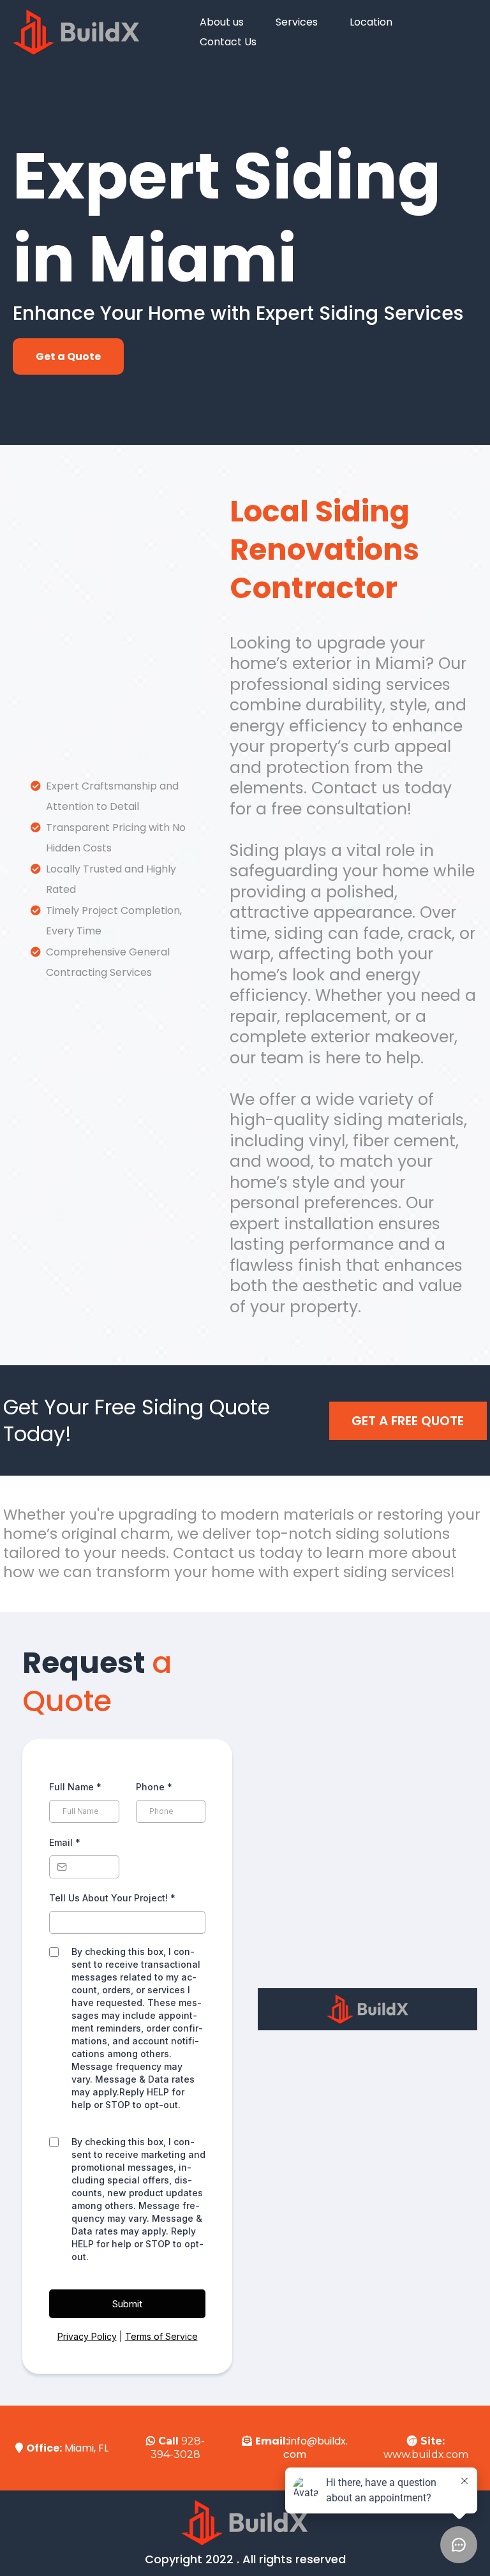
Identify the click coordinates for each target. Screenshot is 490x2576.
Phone (154, 1787)
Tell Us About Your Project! (112, 1898)
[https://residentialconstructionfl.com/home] (77, 32)
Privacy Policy (87, 2336)
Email (65, 1842)
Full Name (75, 1787)
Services (297, 22)
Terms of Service (161, 2336)
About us (222, 22)
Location (371, 22)
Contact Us (228, 42)
